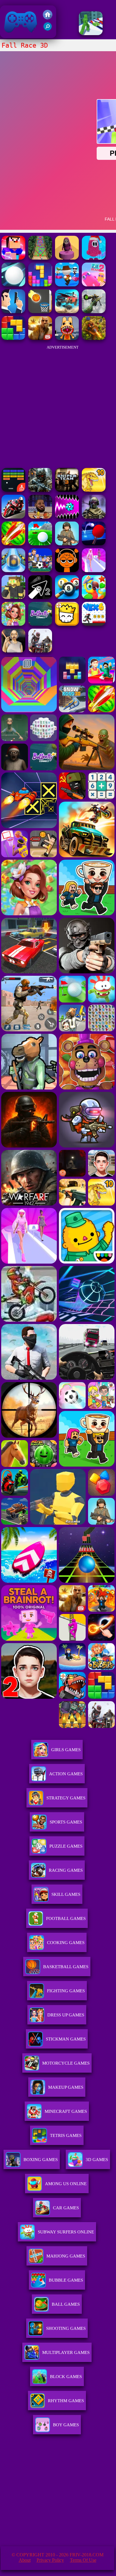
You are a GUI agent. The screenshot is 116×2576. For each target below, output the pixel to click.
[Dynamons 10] (94, 490)
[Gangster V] (40, 338)
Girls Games (66, 1750)
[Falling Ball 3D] (13, 285)
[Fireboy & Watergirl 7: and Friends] (67, 624)
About (25, 2560)
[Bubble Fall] (40, 258)
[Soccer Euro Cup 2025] (40, 570)
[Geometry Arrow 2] (40, 597)
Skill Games (66, 1894)
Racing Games (66, 1870)
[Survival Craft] (13, 597)
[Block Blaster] (13, 338)
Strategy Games (66, 1798)
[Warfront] (40, 490)
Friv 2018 (12, 35)
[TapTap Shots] (40, 312)
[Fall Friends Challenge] (67, 285)
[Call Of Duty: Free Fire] (94, 517)
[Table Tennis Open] (94, 544)
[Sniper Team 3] (67, 490)
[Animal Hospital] (67, 338)
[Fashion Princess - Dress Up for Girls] (94, 570)
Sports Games (66, 1822)
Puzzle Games (66, 1846)
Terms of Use (83, 2560)
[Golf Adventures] (40, 544)
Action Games (66, 1774)
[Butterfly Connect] (40, 624)
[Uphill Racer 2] (40, 651)
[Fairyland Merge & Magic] (13, 624)
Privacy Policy (50, 2560)
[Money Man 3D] (91, 33)
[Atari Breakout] (13, 490)
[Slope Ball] (13, 570)
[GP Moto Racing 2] (13, 517)
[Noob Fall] (13, 258)
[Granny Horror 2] (13, 651)
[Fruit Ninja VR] (13, 544)
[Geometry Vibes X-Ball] (67, 517)
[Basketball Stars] (40, 517)
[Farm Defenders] (94, 338)
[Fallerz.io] (67, 258)
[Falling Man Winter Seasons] (94, 258)
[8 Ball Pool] (67, 597)
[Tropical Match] (94, 597)
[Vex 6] (94, 624)
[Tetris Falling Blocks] (40, 285)
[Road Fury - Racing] (67, 312)
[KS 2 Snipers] (94, 312)
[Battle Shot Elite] (67, 544)
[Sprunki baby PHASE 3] (67, 570)
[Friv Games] (48, 18)
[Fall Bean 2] (94, 285)
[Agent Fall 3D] (13, 312)
